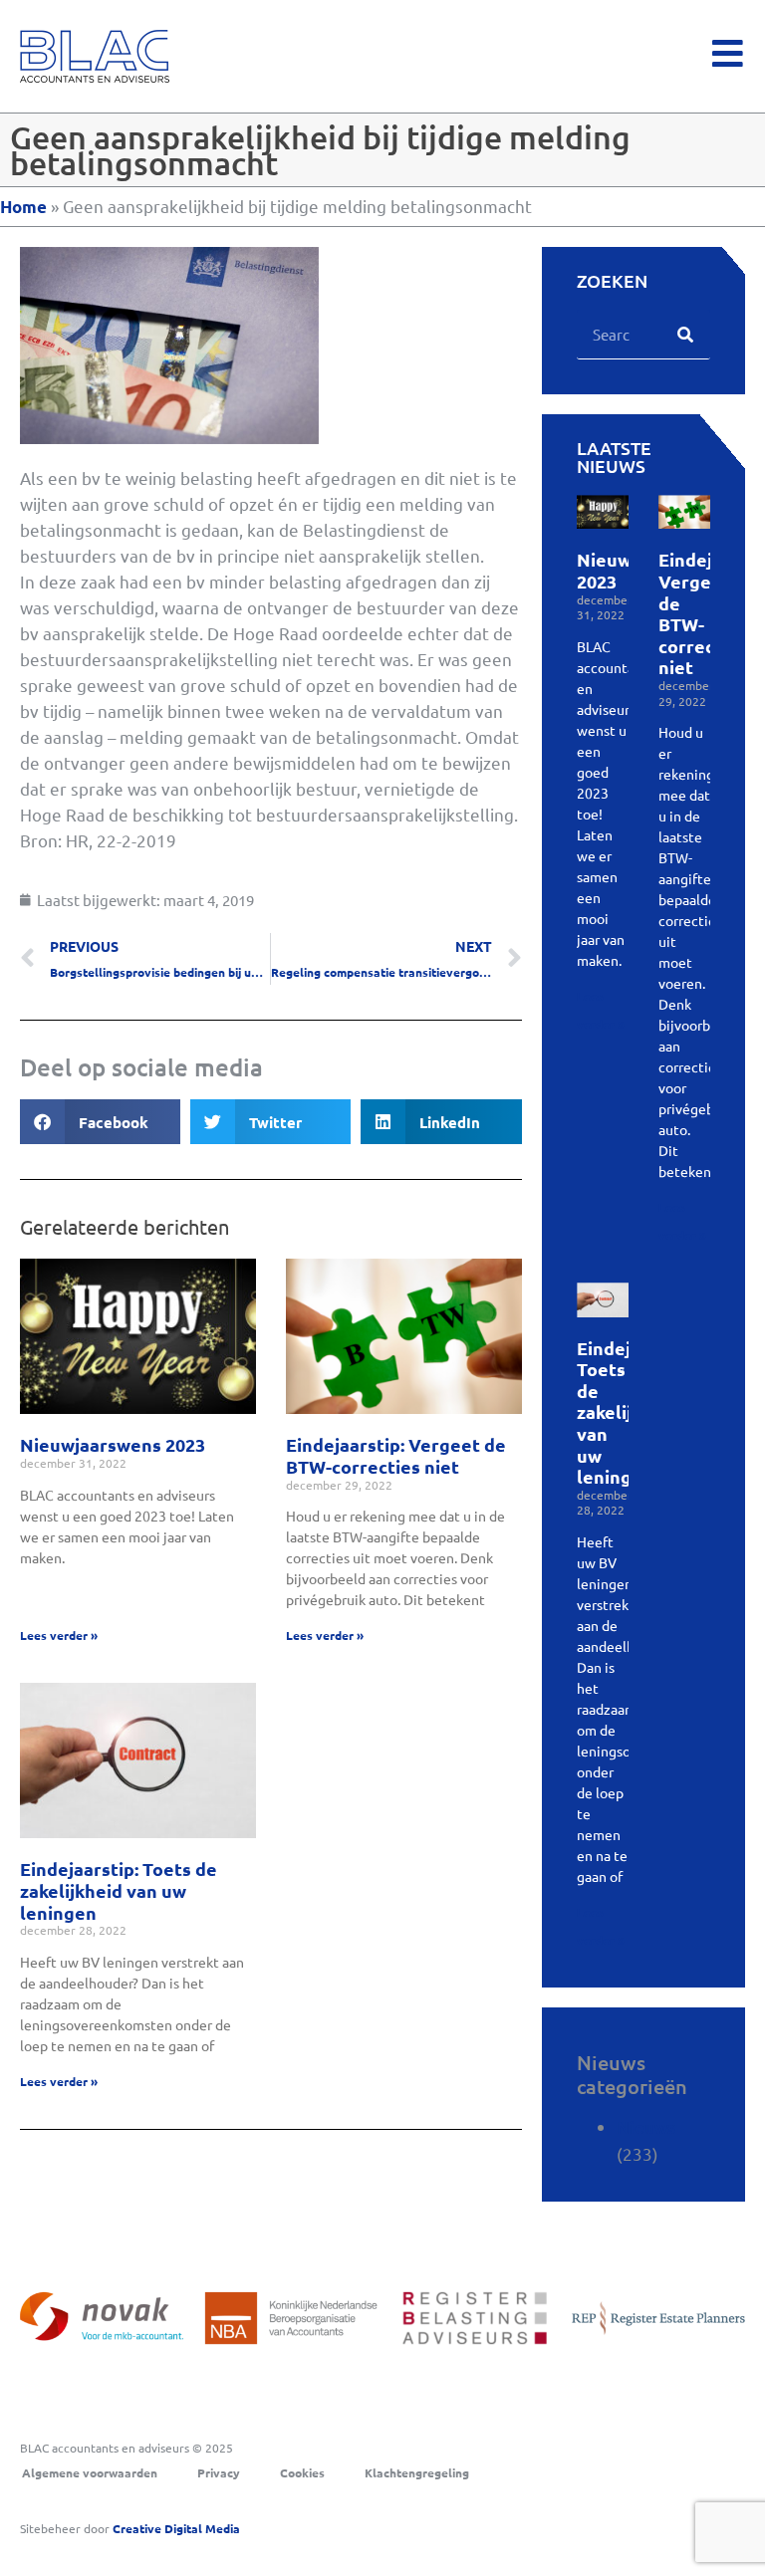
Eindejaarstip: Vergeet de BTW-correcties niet (396, 1455)
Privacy (219, 2472)
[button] (100, 1122)
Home (23, 207)
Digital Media (176, 2528)
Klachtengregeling (417, 2472)
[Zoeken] (685, 334)
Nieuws (646, 2127)
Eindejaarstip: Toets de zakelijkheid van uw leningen (119, 1890)
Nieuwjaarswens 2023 (113, 1444)
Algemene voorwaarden (90, 2472)
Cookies (302, 2472)
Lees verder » (59, 1635)
